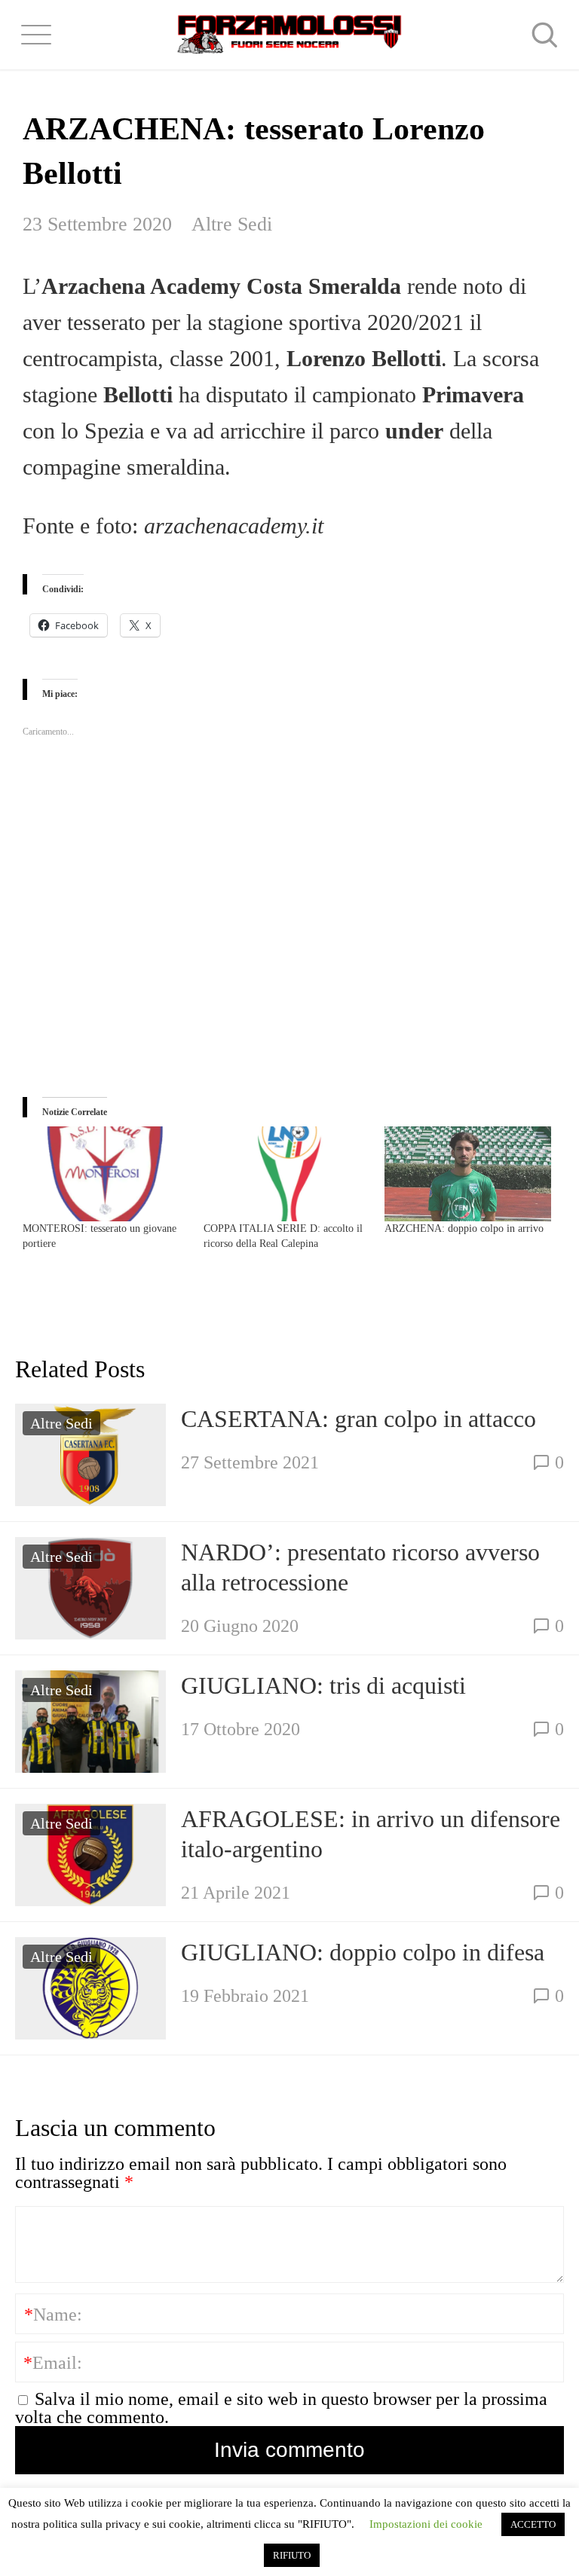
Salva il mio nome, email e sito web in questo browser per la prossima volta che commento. (281, 2408)
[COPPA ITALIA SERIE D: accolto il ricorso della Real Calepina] (286, 1174)
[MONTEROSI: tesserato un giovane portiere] (106, 1174)
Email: (53, 2363)
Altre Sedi (232, 224)
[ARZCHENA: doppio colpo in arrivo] (467, 1174)
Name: (53, 2315)
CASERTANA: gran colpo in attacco (358, 1419)
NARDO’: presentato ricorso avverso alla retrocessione (360, 1567)
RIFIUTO (292, 2555)
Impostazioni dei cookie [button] (426, 2524)
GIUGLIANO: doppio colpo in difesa (363, 1952)
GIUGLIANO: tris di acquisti (323, 1685)
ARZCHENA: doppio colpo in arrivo (464, 1228)
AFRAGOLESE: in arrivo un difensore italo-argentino (371, 1834)
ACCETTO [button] (533, 2524)
